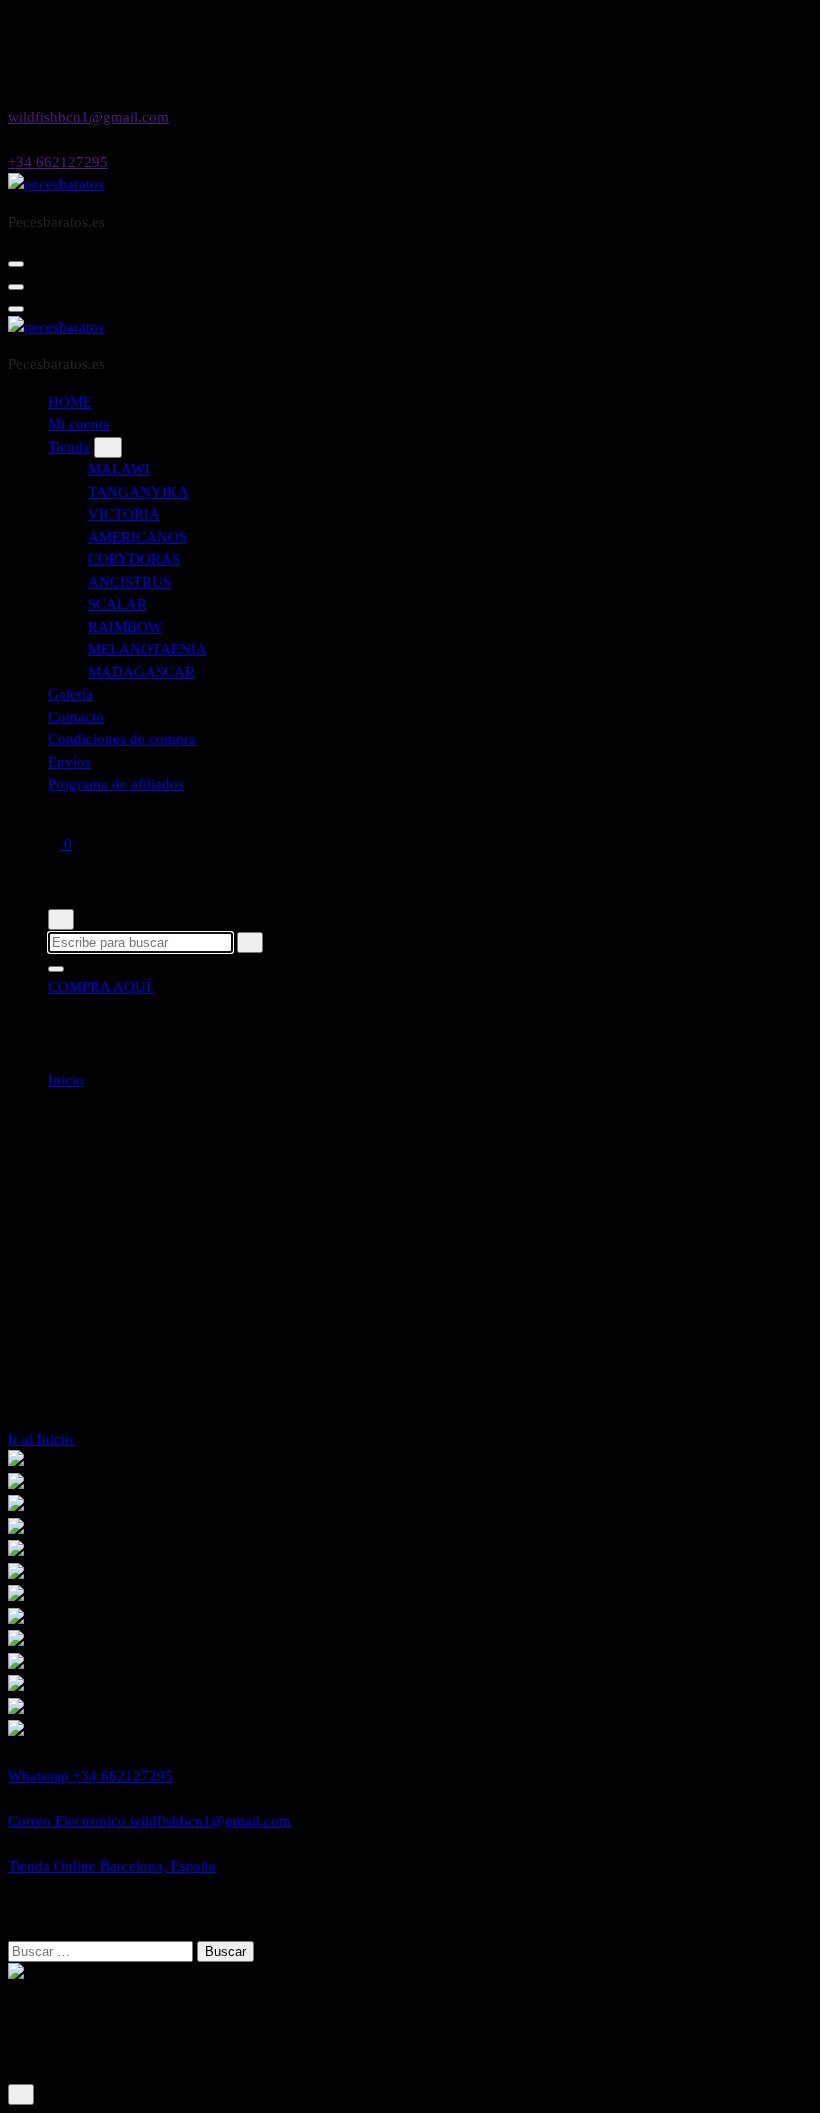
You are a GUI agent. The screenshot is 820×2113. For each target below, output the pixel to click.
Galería (70, 694)
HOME (70, 402)
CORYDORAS (134, 559)
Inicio (66, 1080)
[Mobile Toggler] (108, 447)
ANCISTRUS (129, 582)
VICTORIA (124, 514)
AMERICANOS (137, 537)
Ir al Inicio (42, 1439)
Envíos (69, 762)
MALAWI (119, 469)
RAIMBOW (125, 627)
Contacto (76, 717)
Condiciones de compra (122, 739)
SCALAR (117, 604)
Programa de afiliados (116, 784)
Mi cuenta (79, 424)
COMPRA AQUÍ (101, 987)
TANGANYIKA (138, 492)
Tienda (69, 447)
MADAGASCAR (141, 672)
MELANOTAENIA (147, 649)
